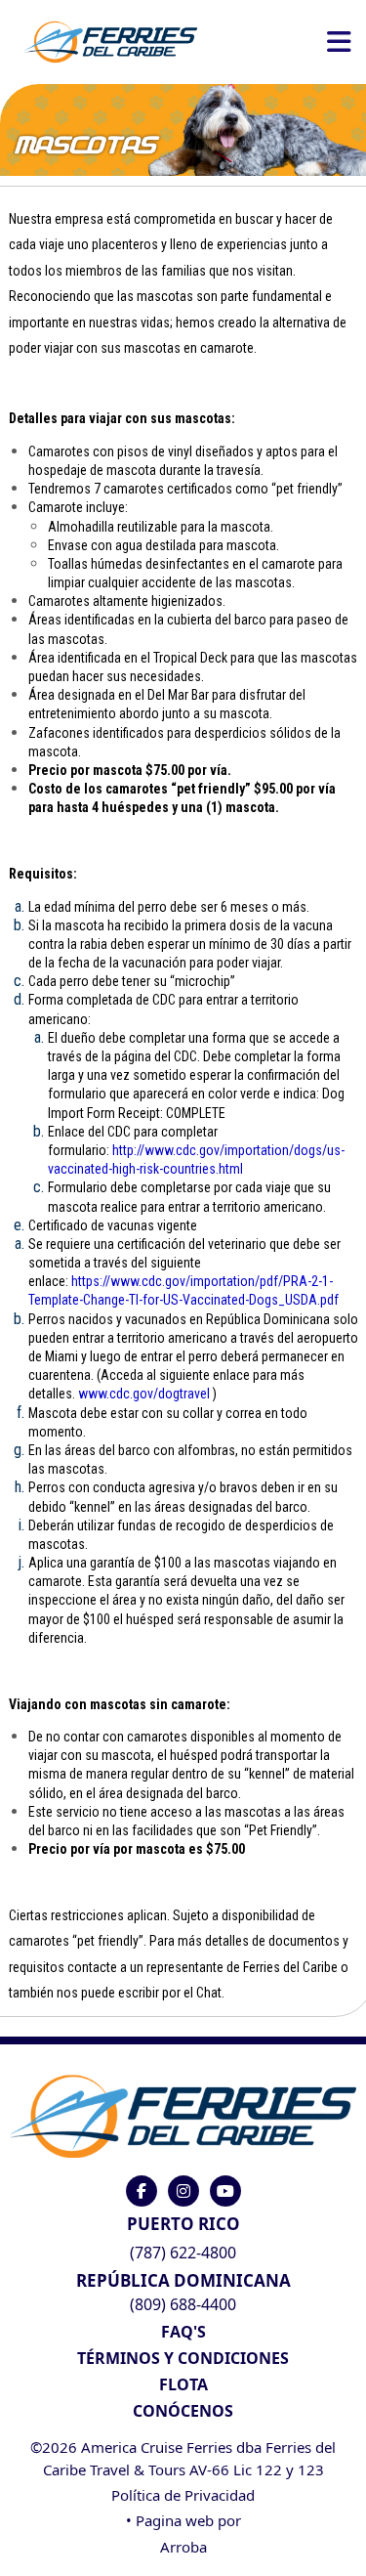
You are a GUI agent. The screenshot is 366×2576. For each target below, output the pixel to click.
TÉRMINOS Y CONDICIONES (183, 2358)
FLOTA (183, 2384)
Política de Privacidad (183, 2495)
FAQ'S (183, 2332)
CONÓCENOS (183, 2411)
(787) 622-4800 (183, 2253)
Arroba (183, 2547)
